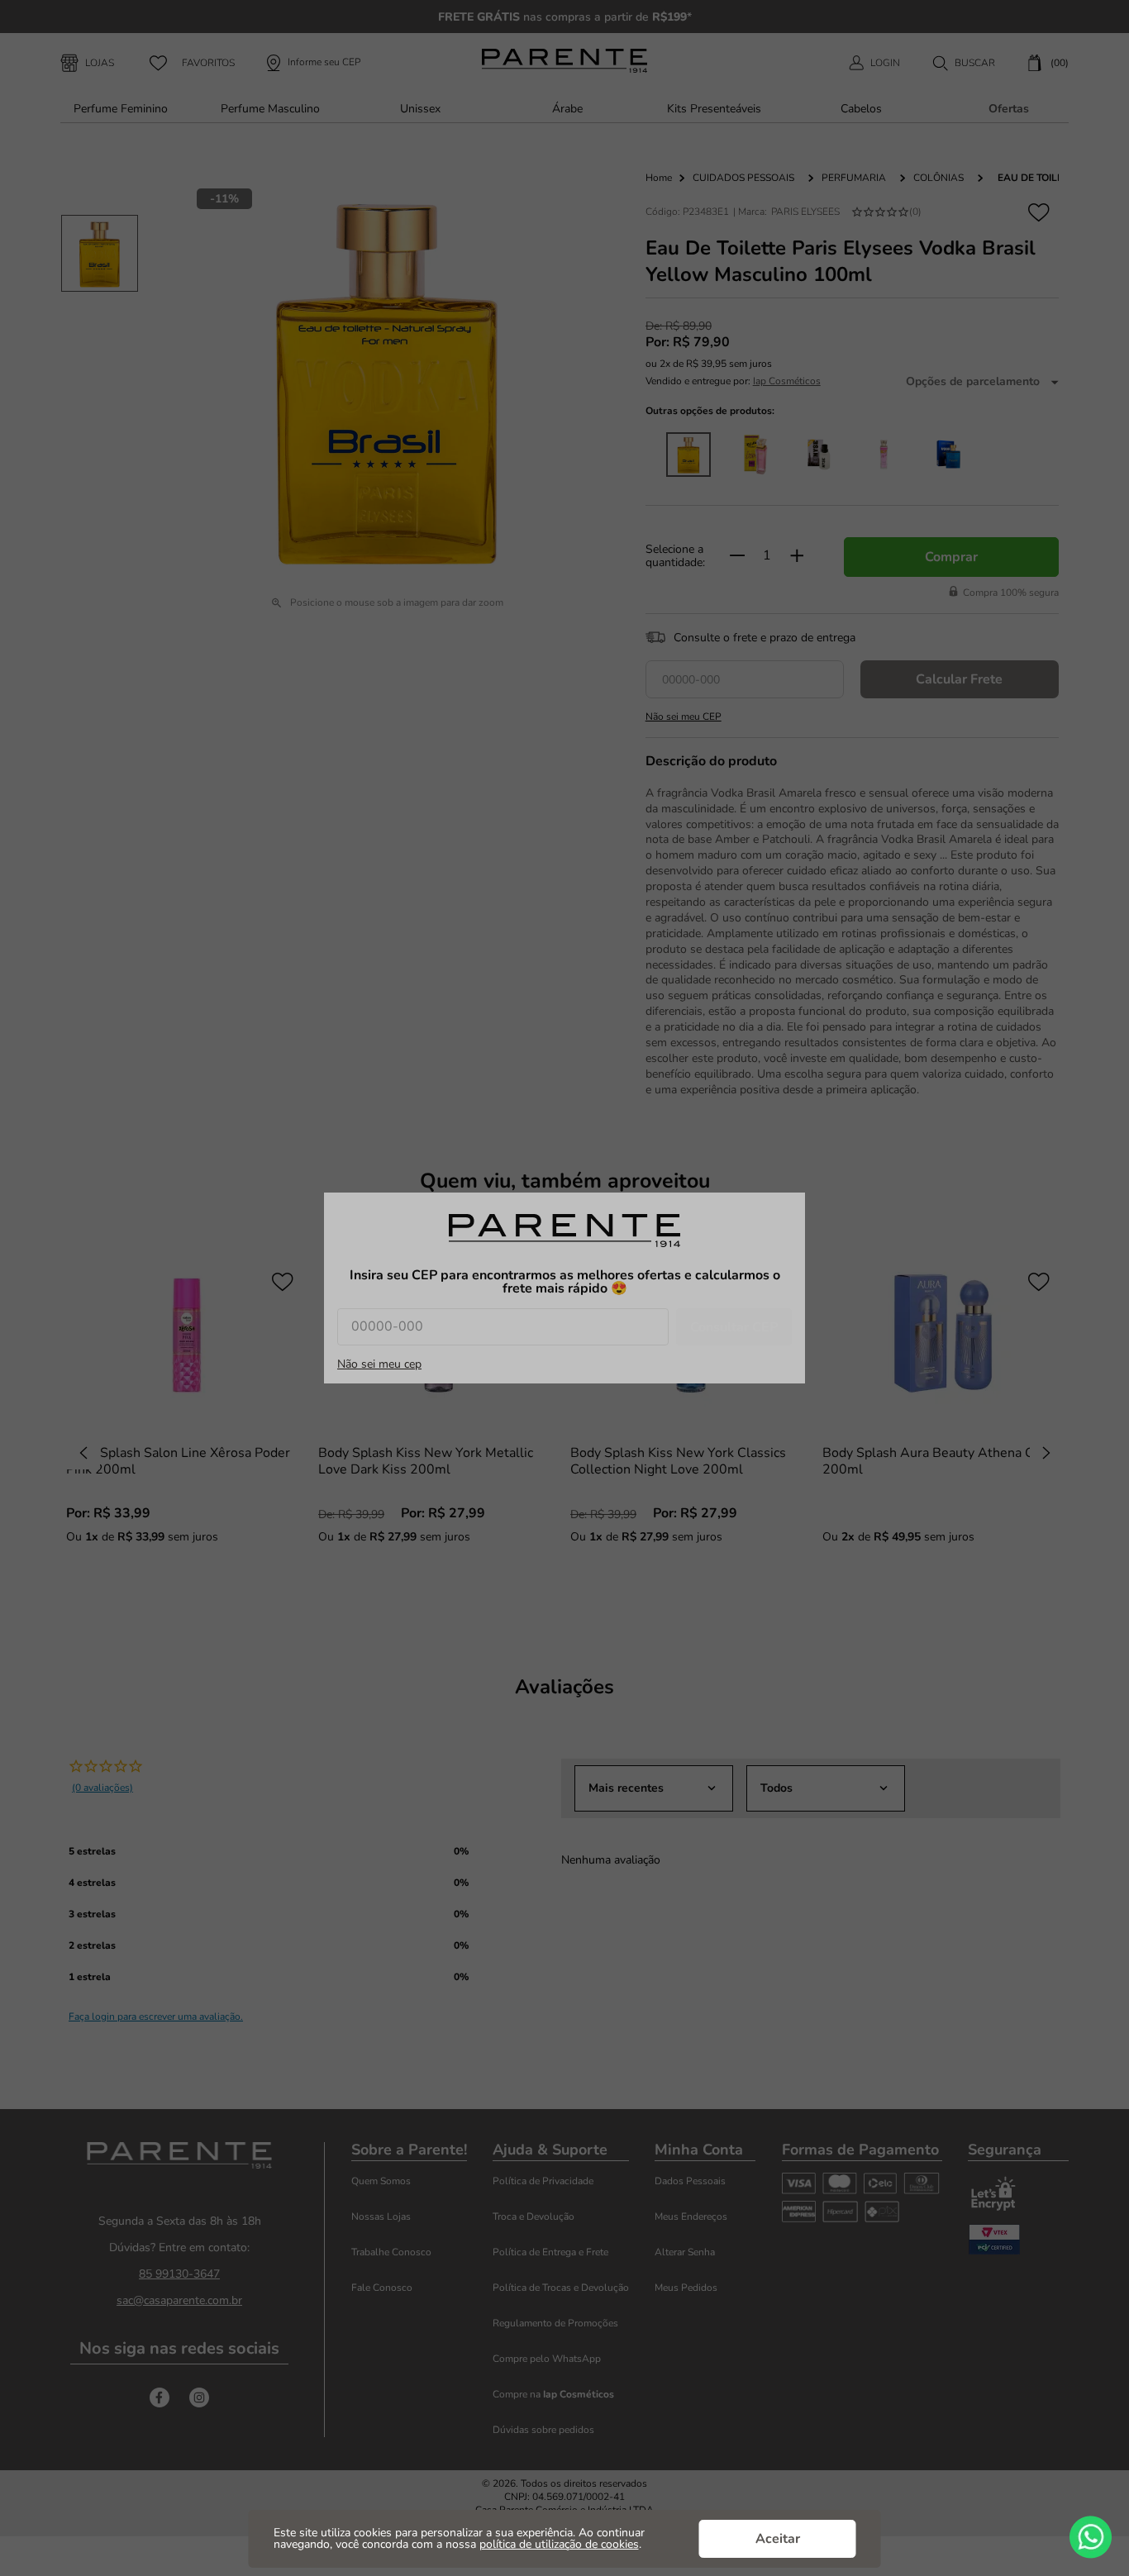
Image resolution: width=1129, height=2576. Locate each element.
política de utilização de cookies (559, 2544)
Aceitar (778, 2539)
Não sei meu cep (379, 1364)
